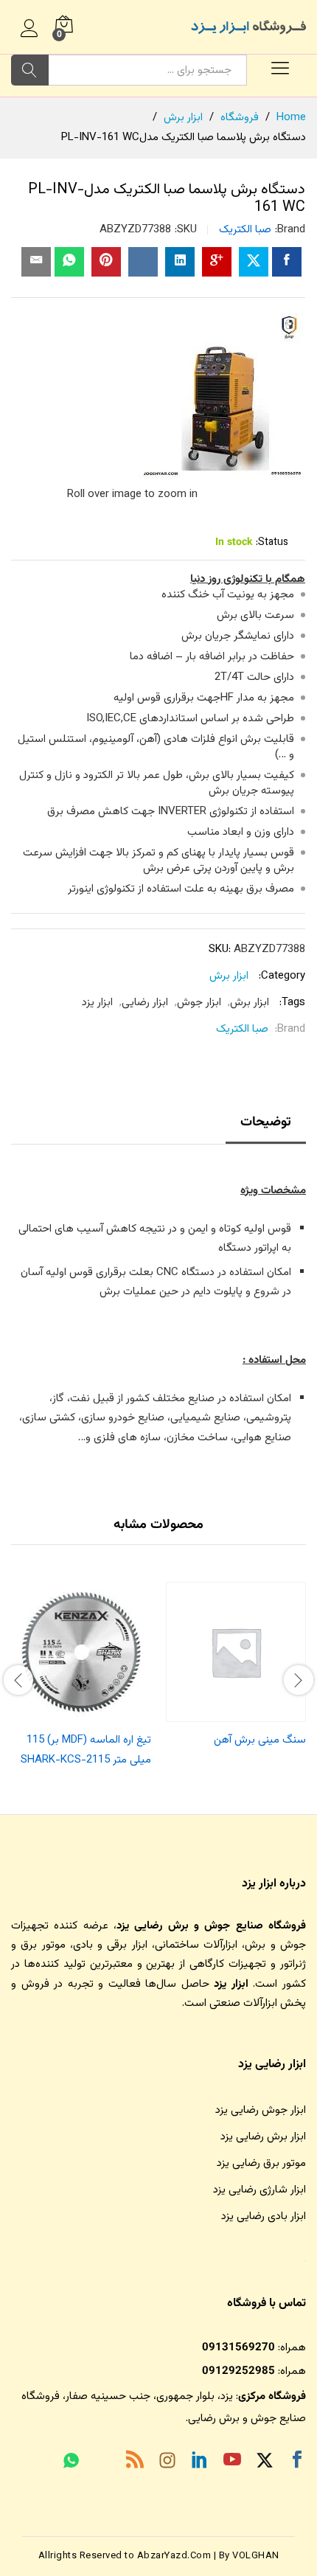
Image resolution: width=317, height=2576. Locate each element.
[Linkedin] (200, 2462)
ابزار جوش (199, 1003)
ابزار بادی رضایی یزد (264, 2216)
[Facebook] (297, 2462)
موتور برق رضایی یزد (261, 2163)
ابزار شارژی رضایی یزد (259, 2190)
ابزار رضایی (145, 1003)
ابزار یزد (97, 1003)
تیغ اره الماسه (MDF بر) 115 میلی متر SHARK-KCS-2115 (86, 1750)
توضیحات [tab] (266, 1122)
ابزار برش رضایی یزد (263, 2137)
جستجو (30, 70)
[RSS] (135, 2462)
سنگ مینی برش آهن (260, 1740)
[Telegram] (102, 2464)
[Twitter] (265, 2463)
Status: (272, 543)
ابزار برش (229, 976)
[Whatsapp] (71, 2462)
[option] (236, 1668)
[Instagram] (167, 2463)
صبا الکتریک (245, 230)
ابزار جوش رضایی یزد (261, 2110)
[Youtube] (232, 2462)
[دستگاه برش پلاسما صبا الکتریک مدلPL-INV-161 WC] (287, 262)
